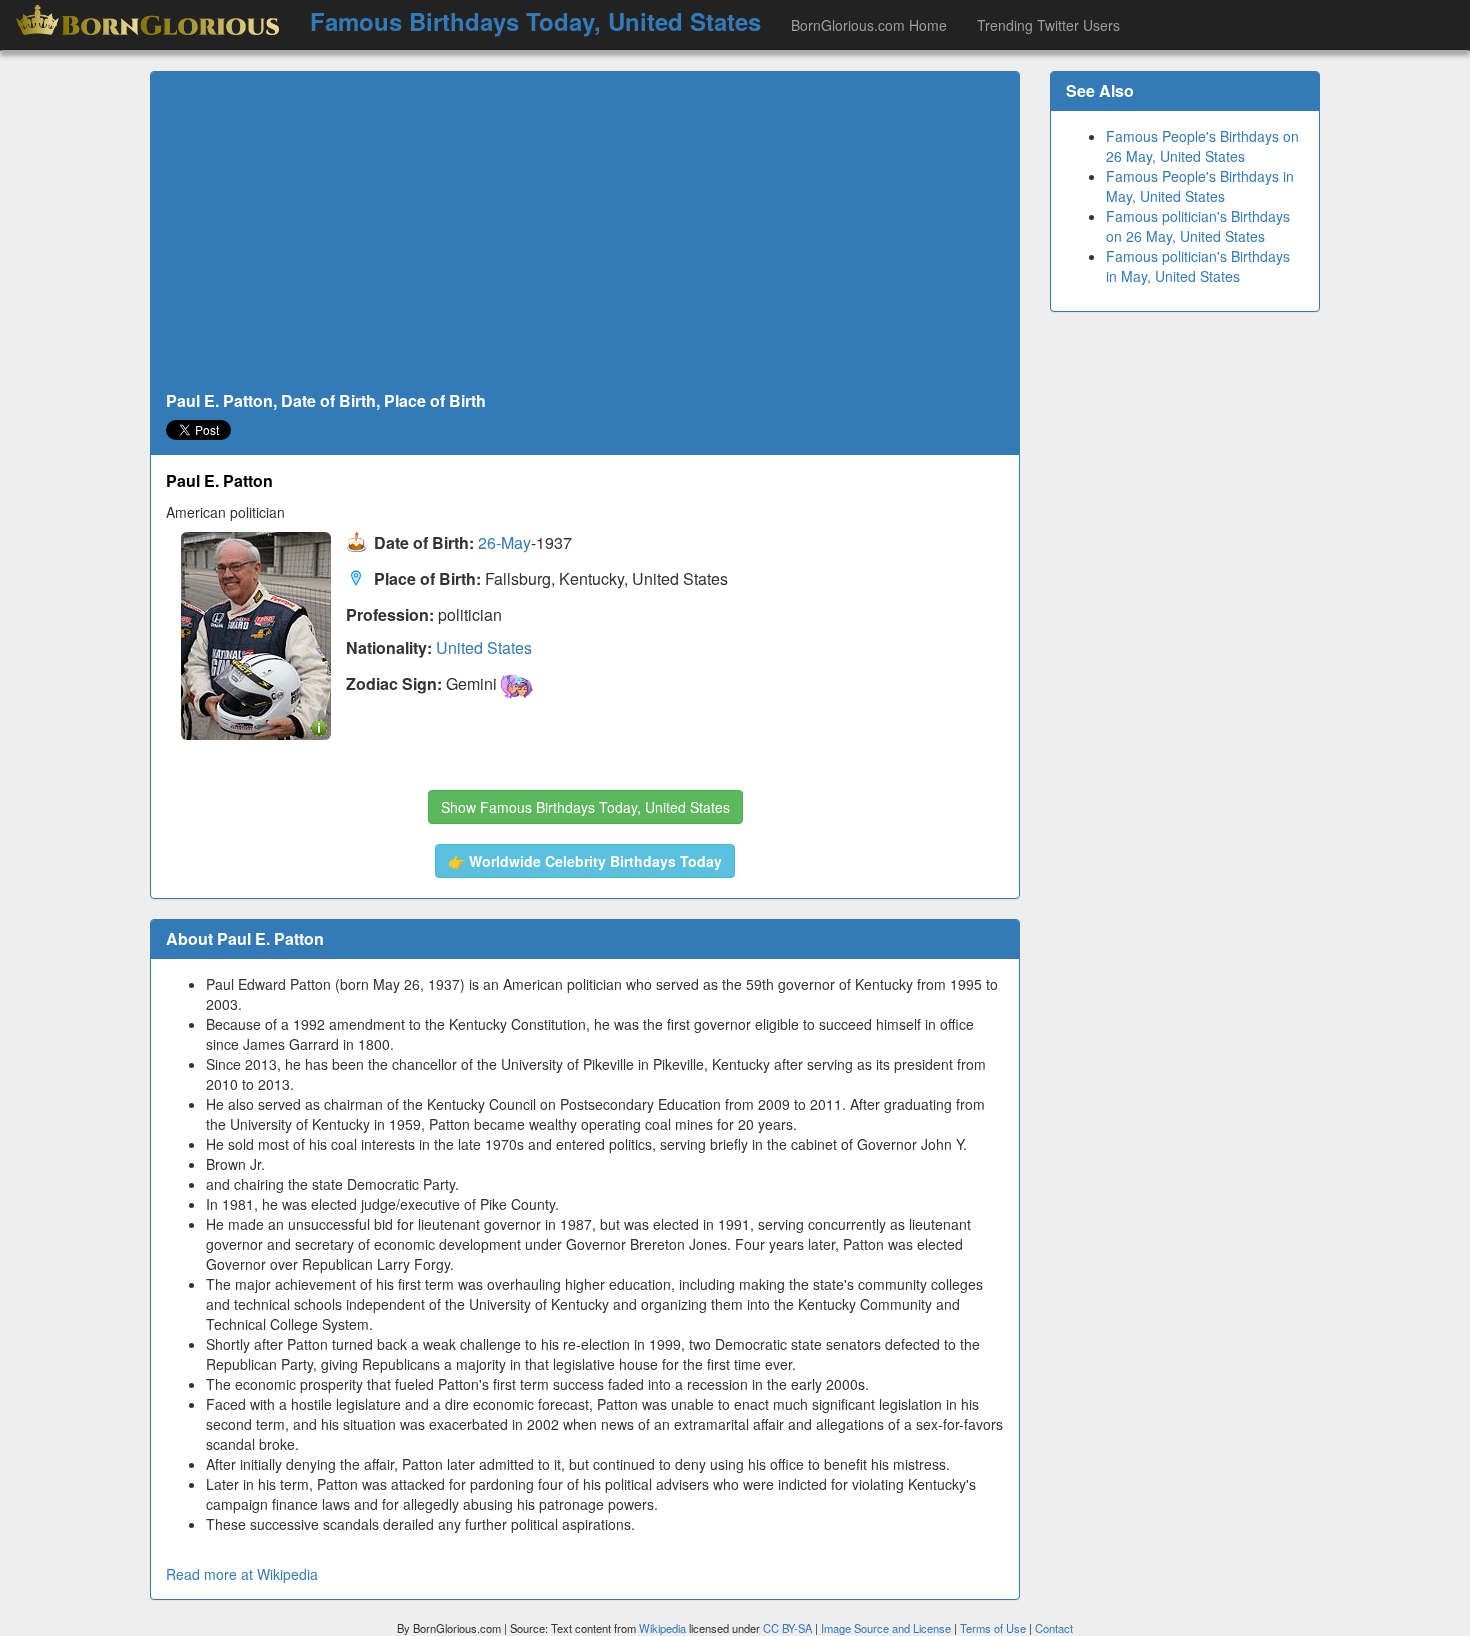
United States (484, 647)
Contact (1054, 1628)
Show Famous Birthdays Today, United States (585, 807)
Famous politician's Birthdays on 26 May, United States (1198, 226)
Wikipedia (662, 1628)
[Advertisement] (585, 232)
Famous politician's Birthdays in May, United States (1198, 266)
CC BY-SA (787, 1628)
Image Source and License (886, 1628)
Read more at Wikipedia (242, 1574)
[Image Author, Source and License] (319, 726)
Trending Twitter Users (1048, 25)
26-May (504, 543)
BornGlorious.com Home (869, 25)
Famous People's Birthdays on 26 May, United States (1202, 146)
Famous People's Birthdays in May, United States (1200, 186)
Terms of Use (994, 1628)
